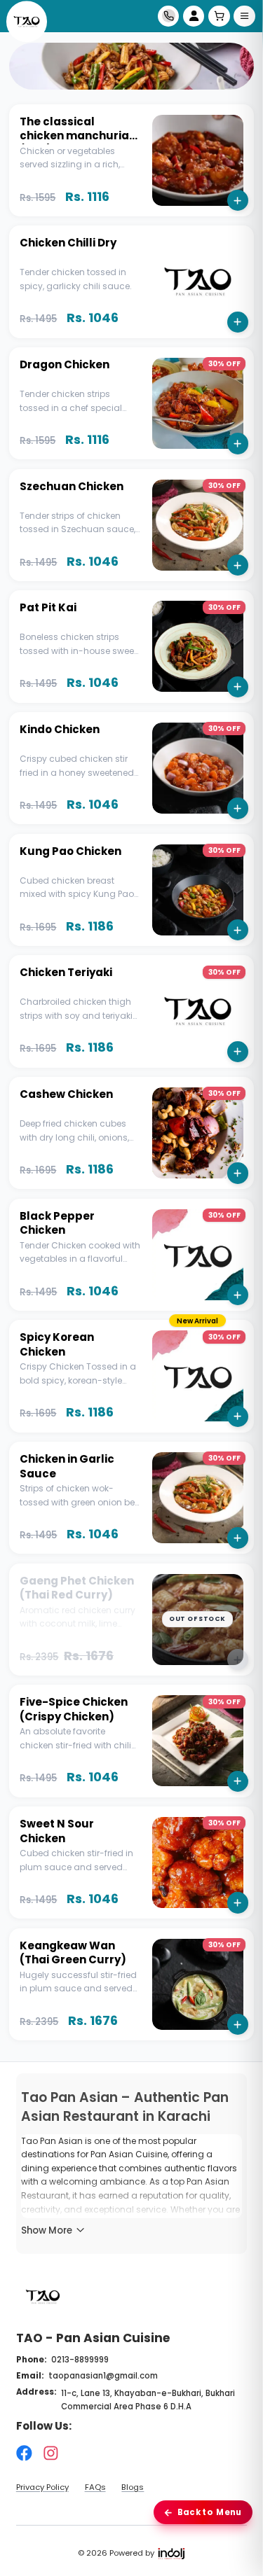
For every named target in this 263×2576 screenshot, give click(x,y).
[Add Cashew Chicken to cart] (238, 1173)
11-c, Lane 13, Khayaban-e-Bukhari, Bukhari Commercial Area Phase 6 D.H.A (148, 2400)
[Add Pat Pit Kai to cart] (238, 687)
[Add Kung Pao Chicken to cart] (238, 930)
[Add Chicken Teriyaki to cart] (238, 1052)
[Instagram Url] (51, 2453)
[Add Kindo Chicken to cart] (238, 808)
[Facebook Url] (24, 2453)
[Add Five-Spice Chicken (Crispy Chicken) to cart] (238, 1781)
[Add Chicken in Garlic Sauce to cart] (238, 1538)
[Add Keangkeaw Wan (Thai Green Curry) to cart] (238, 2024)
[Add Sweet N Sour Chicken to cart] (238, 1902)
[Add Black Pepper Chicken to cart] (238, 1295)
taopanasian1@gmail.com (103, 2376)
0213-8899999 (80, 2360)
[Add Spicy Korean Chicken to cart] (238, 1416)
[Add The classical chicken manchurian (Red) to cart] (238, 200)
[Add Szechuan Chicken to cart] (238, 565)
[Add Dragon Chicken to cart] (238, 443)
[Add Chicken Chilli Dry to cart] (238, 322)
